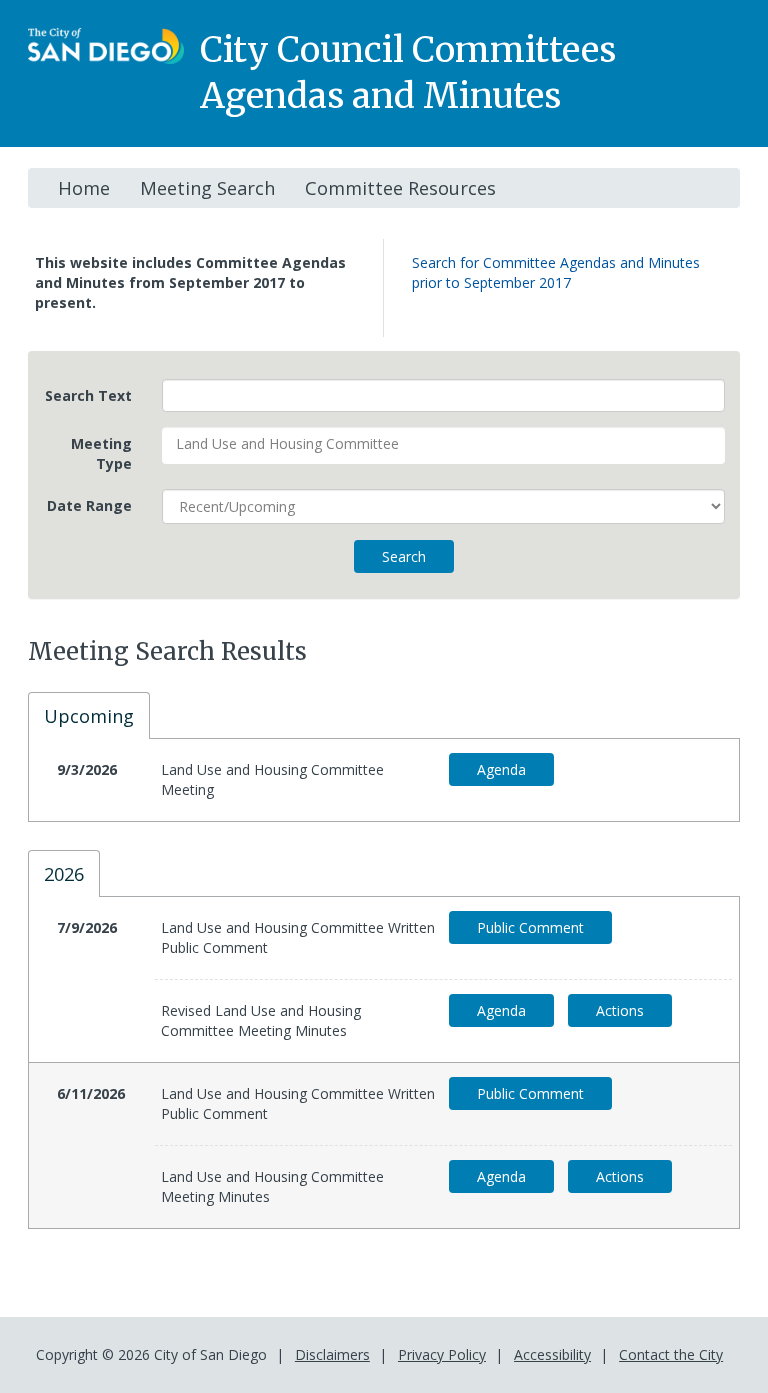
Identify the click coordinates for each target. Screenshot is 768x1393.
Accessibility (552, 1354)
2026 (64, 874)
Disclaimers (332, 1354)
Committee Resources (400, 188)
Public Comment (530, 927)
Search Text (88, 395)
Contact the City (671, 1354)
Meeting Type (101, 453)
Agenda (501, 769)
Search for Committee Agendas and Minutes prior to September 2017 (556, 272)
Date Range (89, 505)
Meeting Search (207, 188)
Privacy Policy (442, 1354)
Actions (620, 1010)
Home (84, 188)
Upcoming (89, 716)
